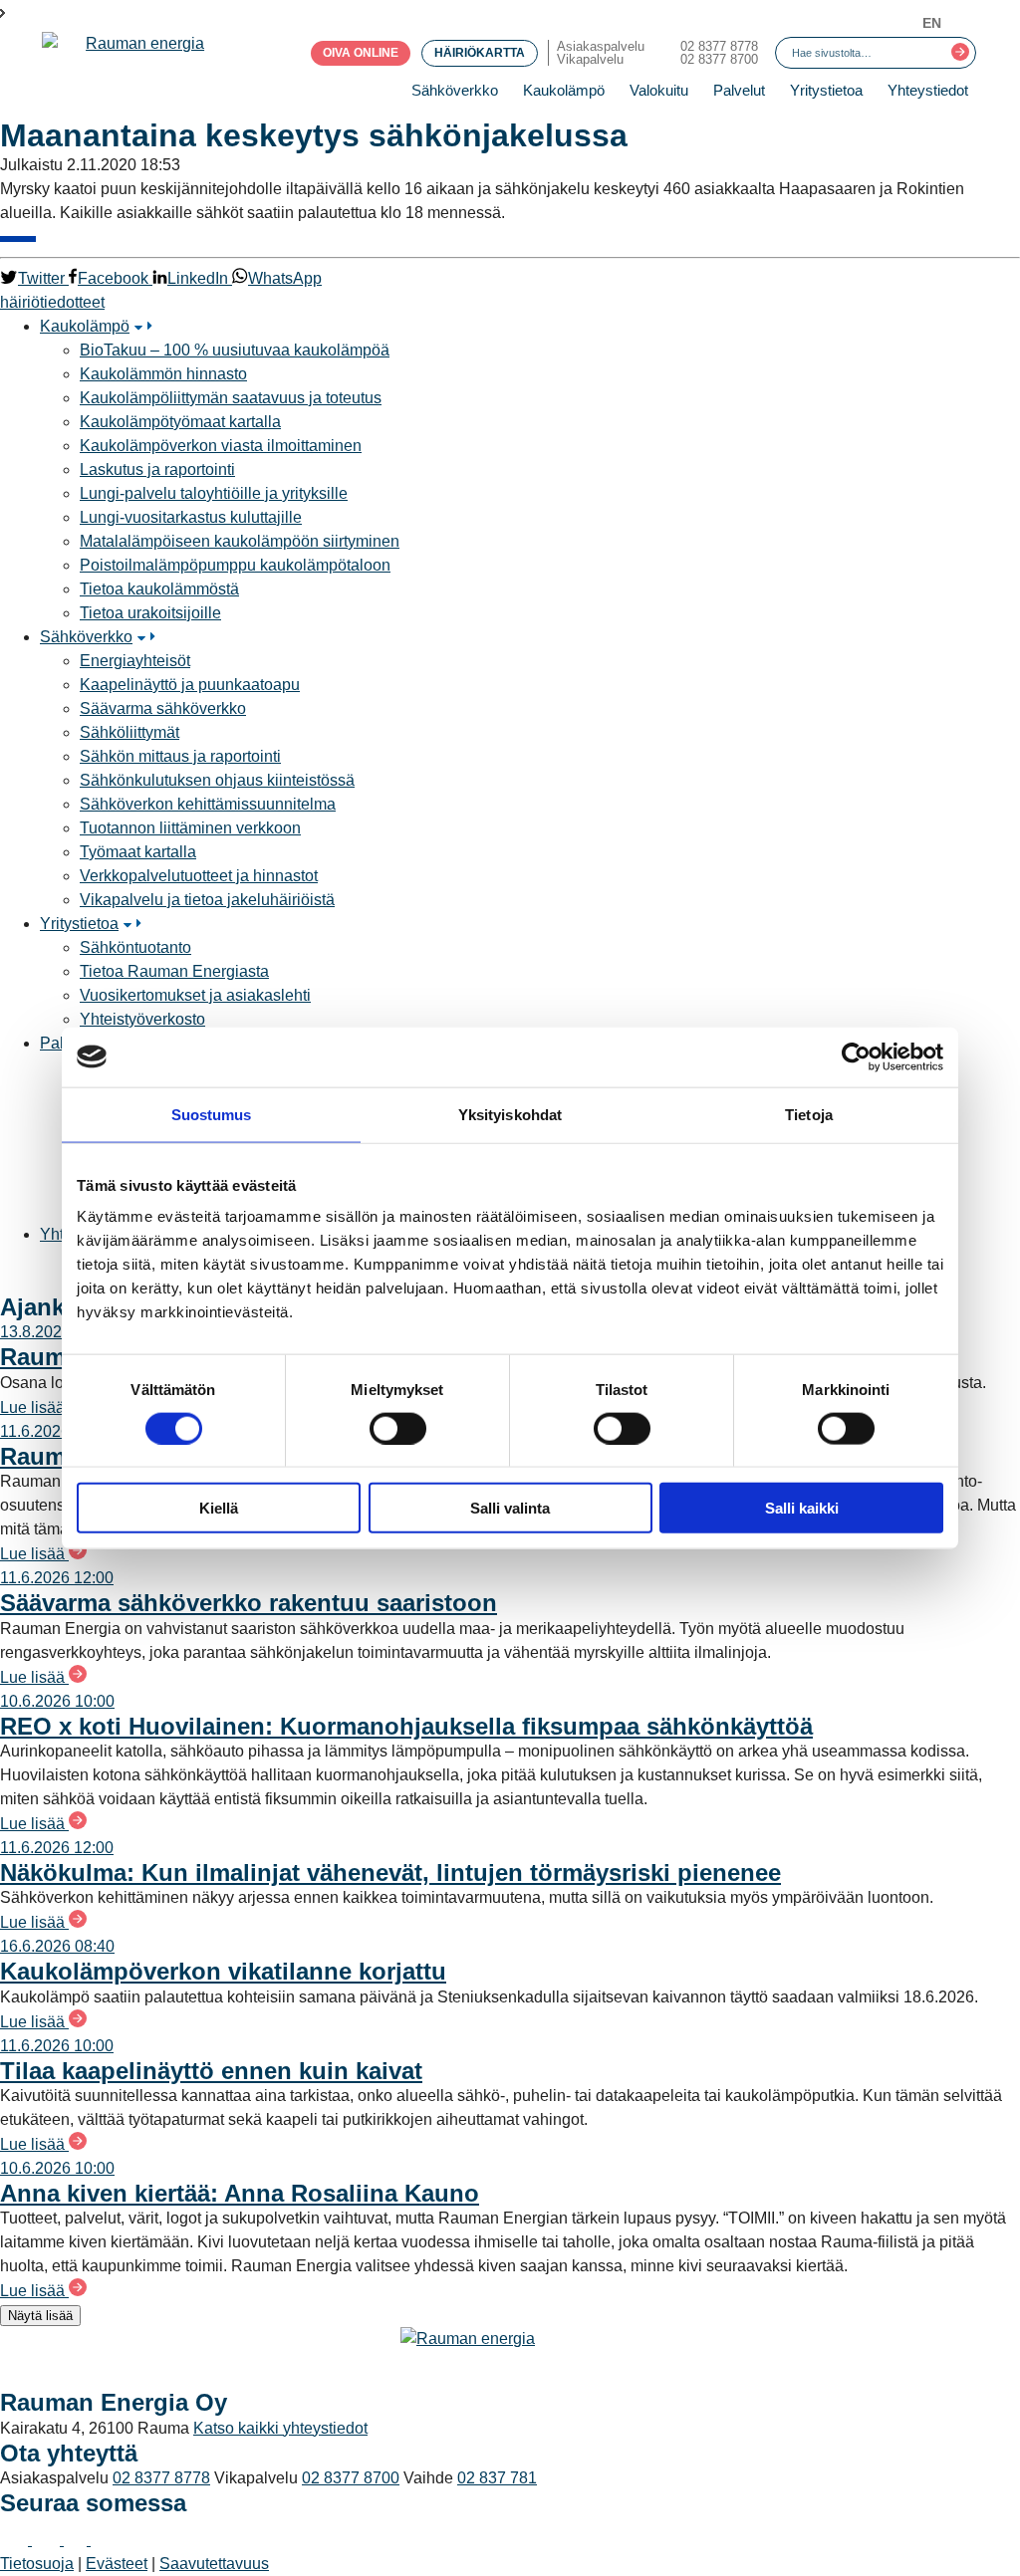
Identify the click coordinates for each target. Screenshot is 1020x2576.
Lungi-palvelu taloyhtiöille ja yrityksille (214, 493)
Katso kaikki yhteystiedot (280, 2428)
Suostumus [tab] (212, 1114)
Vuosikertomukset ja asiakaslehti (195, 995)
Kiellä (219, 1508)
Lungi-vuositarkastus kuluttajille (191, 517)
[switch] (398, 1428)
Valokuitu (659, 90)
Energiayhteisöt (135, 661)
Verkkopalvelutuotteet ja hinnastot (199, 876)
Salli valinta (510, 1508)
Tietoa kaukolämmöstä (159, 589)
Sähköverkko (455, 90)
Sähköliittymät (129, 732)
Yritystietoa (826, 90)
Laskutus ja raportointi (157, 469)
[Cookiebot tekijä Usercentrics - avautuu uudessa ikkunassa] (856, 1056)
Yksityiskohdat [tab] (510, 1114)
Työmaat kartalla (138, 852)
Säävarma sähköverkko (163, 708)
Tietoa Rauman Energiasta (174, 971)
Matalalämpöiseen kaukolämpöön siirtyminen (240, 541)
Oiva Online (361, 53)
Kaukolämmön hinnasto (163, 374)
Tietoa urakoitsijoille (150, 613)
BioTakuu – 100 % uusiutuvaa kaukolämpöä (235, 350)
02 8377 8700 (719, 59)
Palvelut (739, 90)
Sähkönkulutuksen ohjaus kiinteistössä (217, 780)
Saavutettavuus (214, 2564)
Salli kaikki (802, 1508)
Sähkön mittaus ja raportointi (180, 756)
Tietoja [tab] (809, 1114)
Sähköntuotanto (135, 947)
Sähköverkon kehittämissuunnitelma (208, 804)
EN (932, 23)
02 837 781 (497, 2478)
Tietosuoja (37, 2564)
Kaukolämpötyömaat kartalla (180, 422)
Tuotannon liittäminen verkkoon (190, 828)
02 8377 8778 (719, 46)
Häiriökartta (480, 53)
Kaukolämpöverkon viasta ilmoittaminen (221, 446)
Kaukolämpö (564, 90)
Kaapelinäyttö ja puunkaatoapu (190, 685)
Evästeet (117, 2564)
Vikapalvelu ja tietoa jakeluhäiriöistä (207, 900)
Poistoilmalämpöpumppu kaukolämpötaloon (235, 565)
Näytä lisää (40, 2316)
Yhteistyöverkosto (142, 1019)
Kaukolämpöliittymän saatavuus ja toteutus (231, 398)
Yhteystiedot (928, 90)
